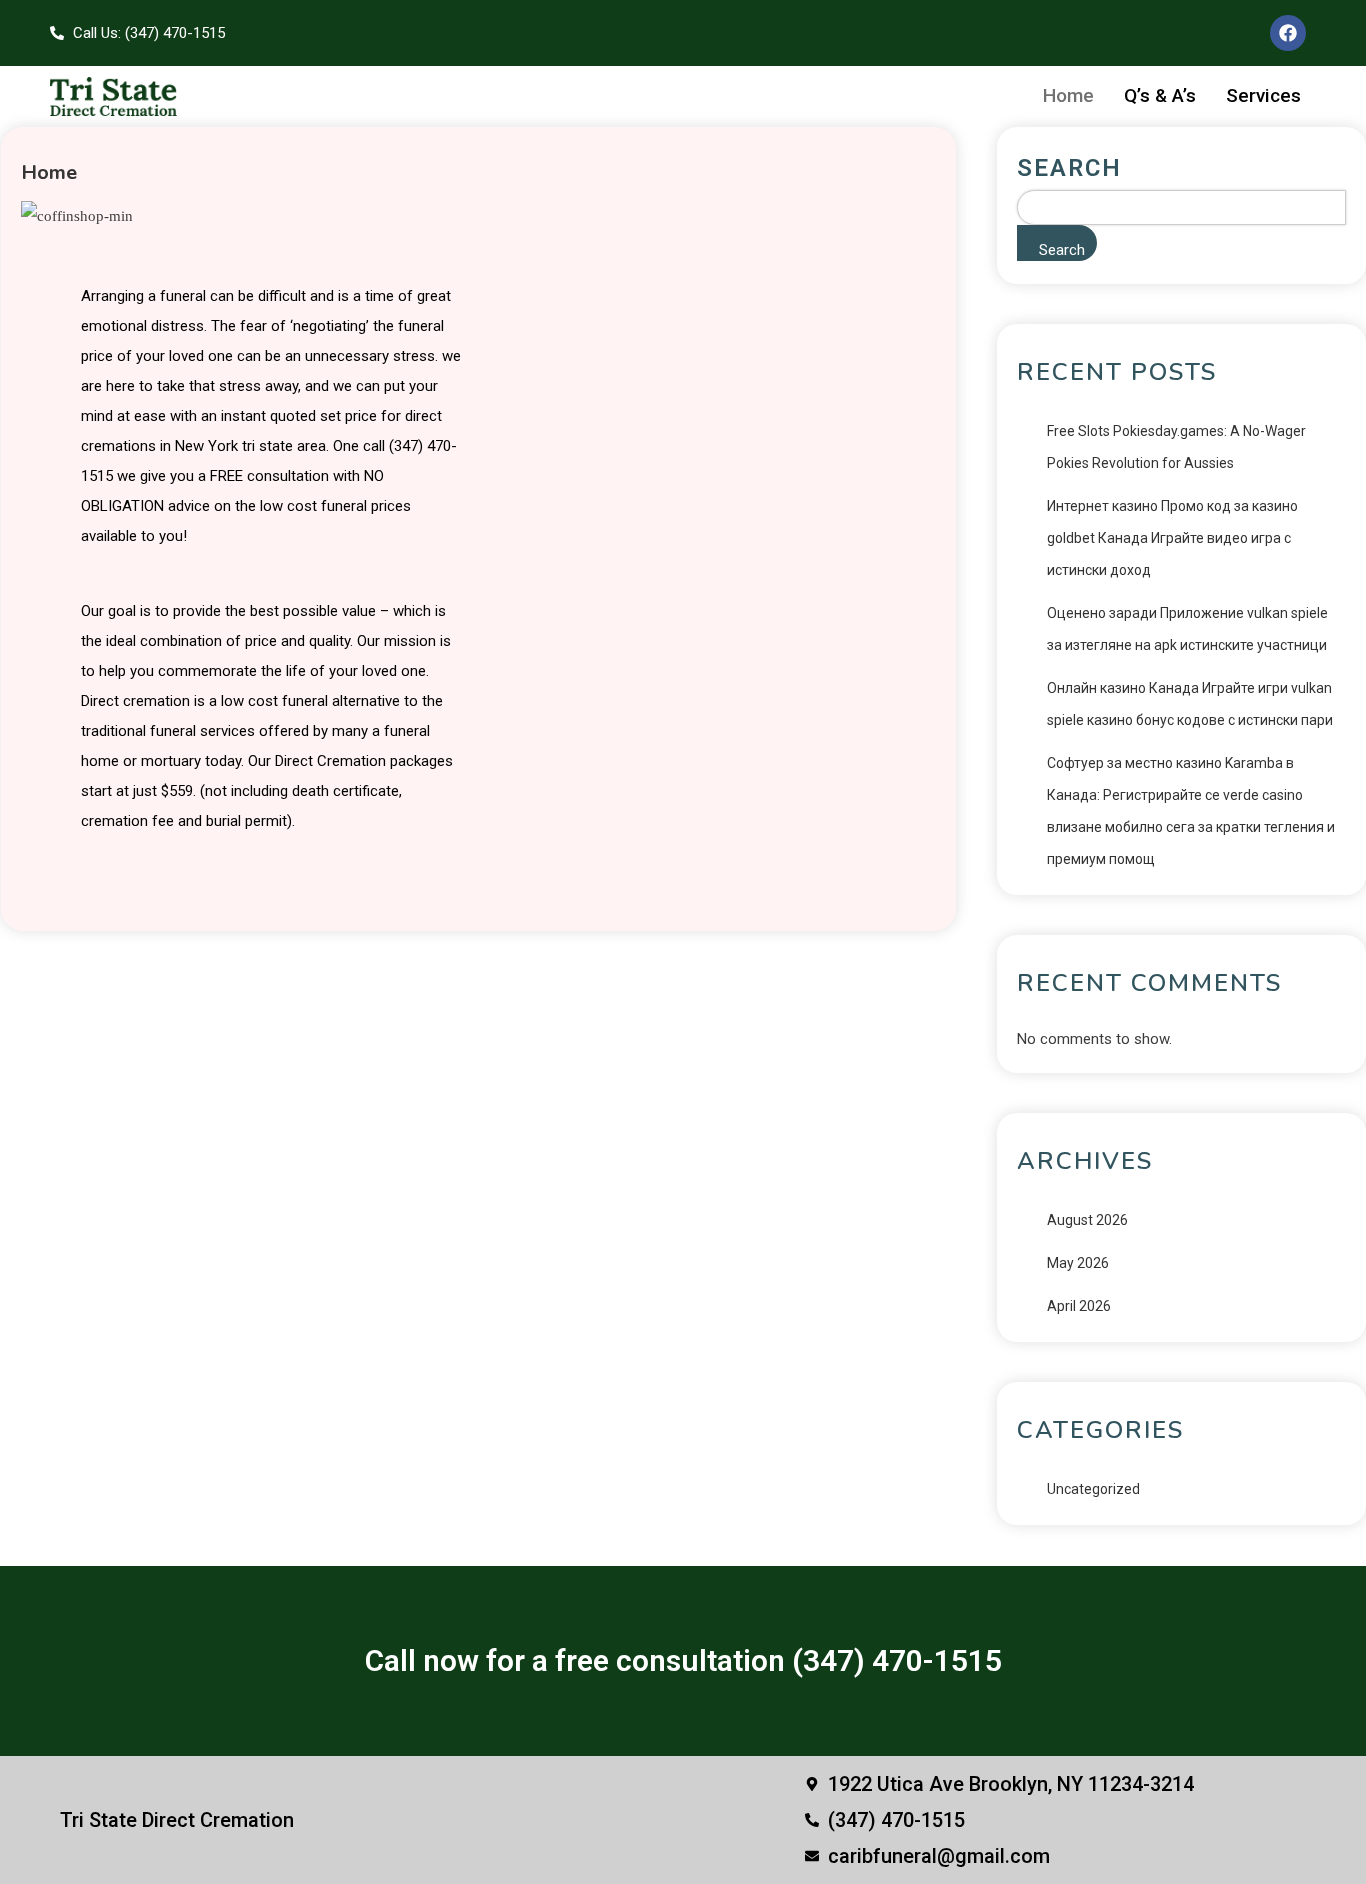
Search (1069, 168)
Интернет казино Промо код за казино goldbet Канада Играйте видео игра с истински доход (1172, 538)
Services (1263, 95)
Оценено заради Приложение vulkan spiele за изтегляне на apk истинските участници (1187, 629)
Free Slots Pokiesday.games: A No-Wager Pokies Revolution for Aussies (1176, 447)
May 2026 (1078, 1263)
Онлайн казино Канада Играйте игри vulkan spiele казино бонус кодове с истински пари (1190, 704)
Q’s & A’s (1160, 95)
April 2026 (1079, 1306)
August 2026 (1087, 1220)
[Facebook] (1288, 33)
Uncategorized (1093, 1489)
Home (1068, 95)
